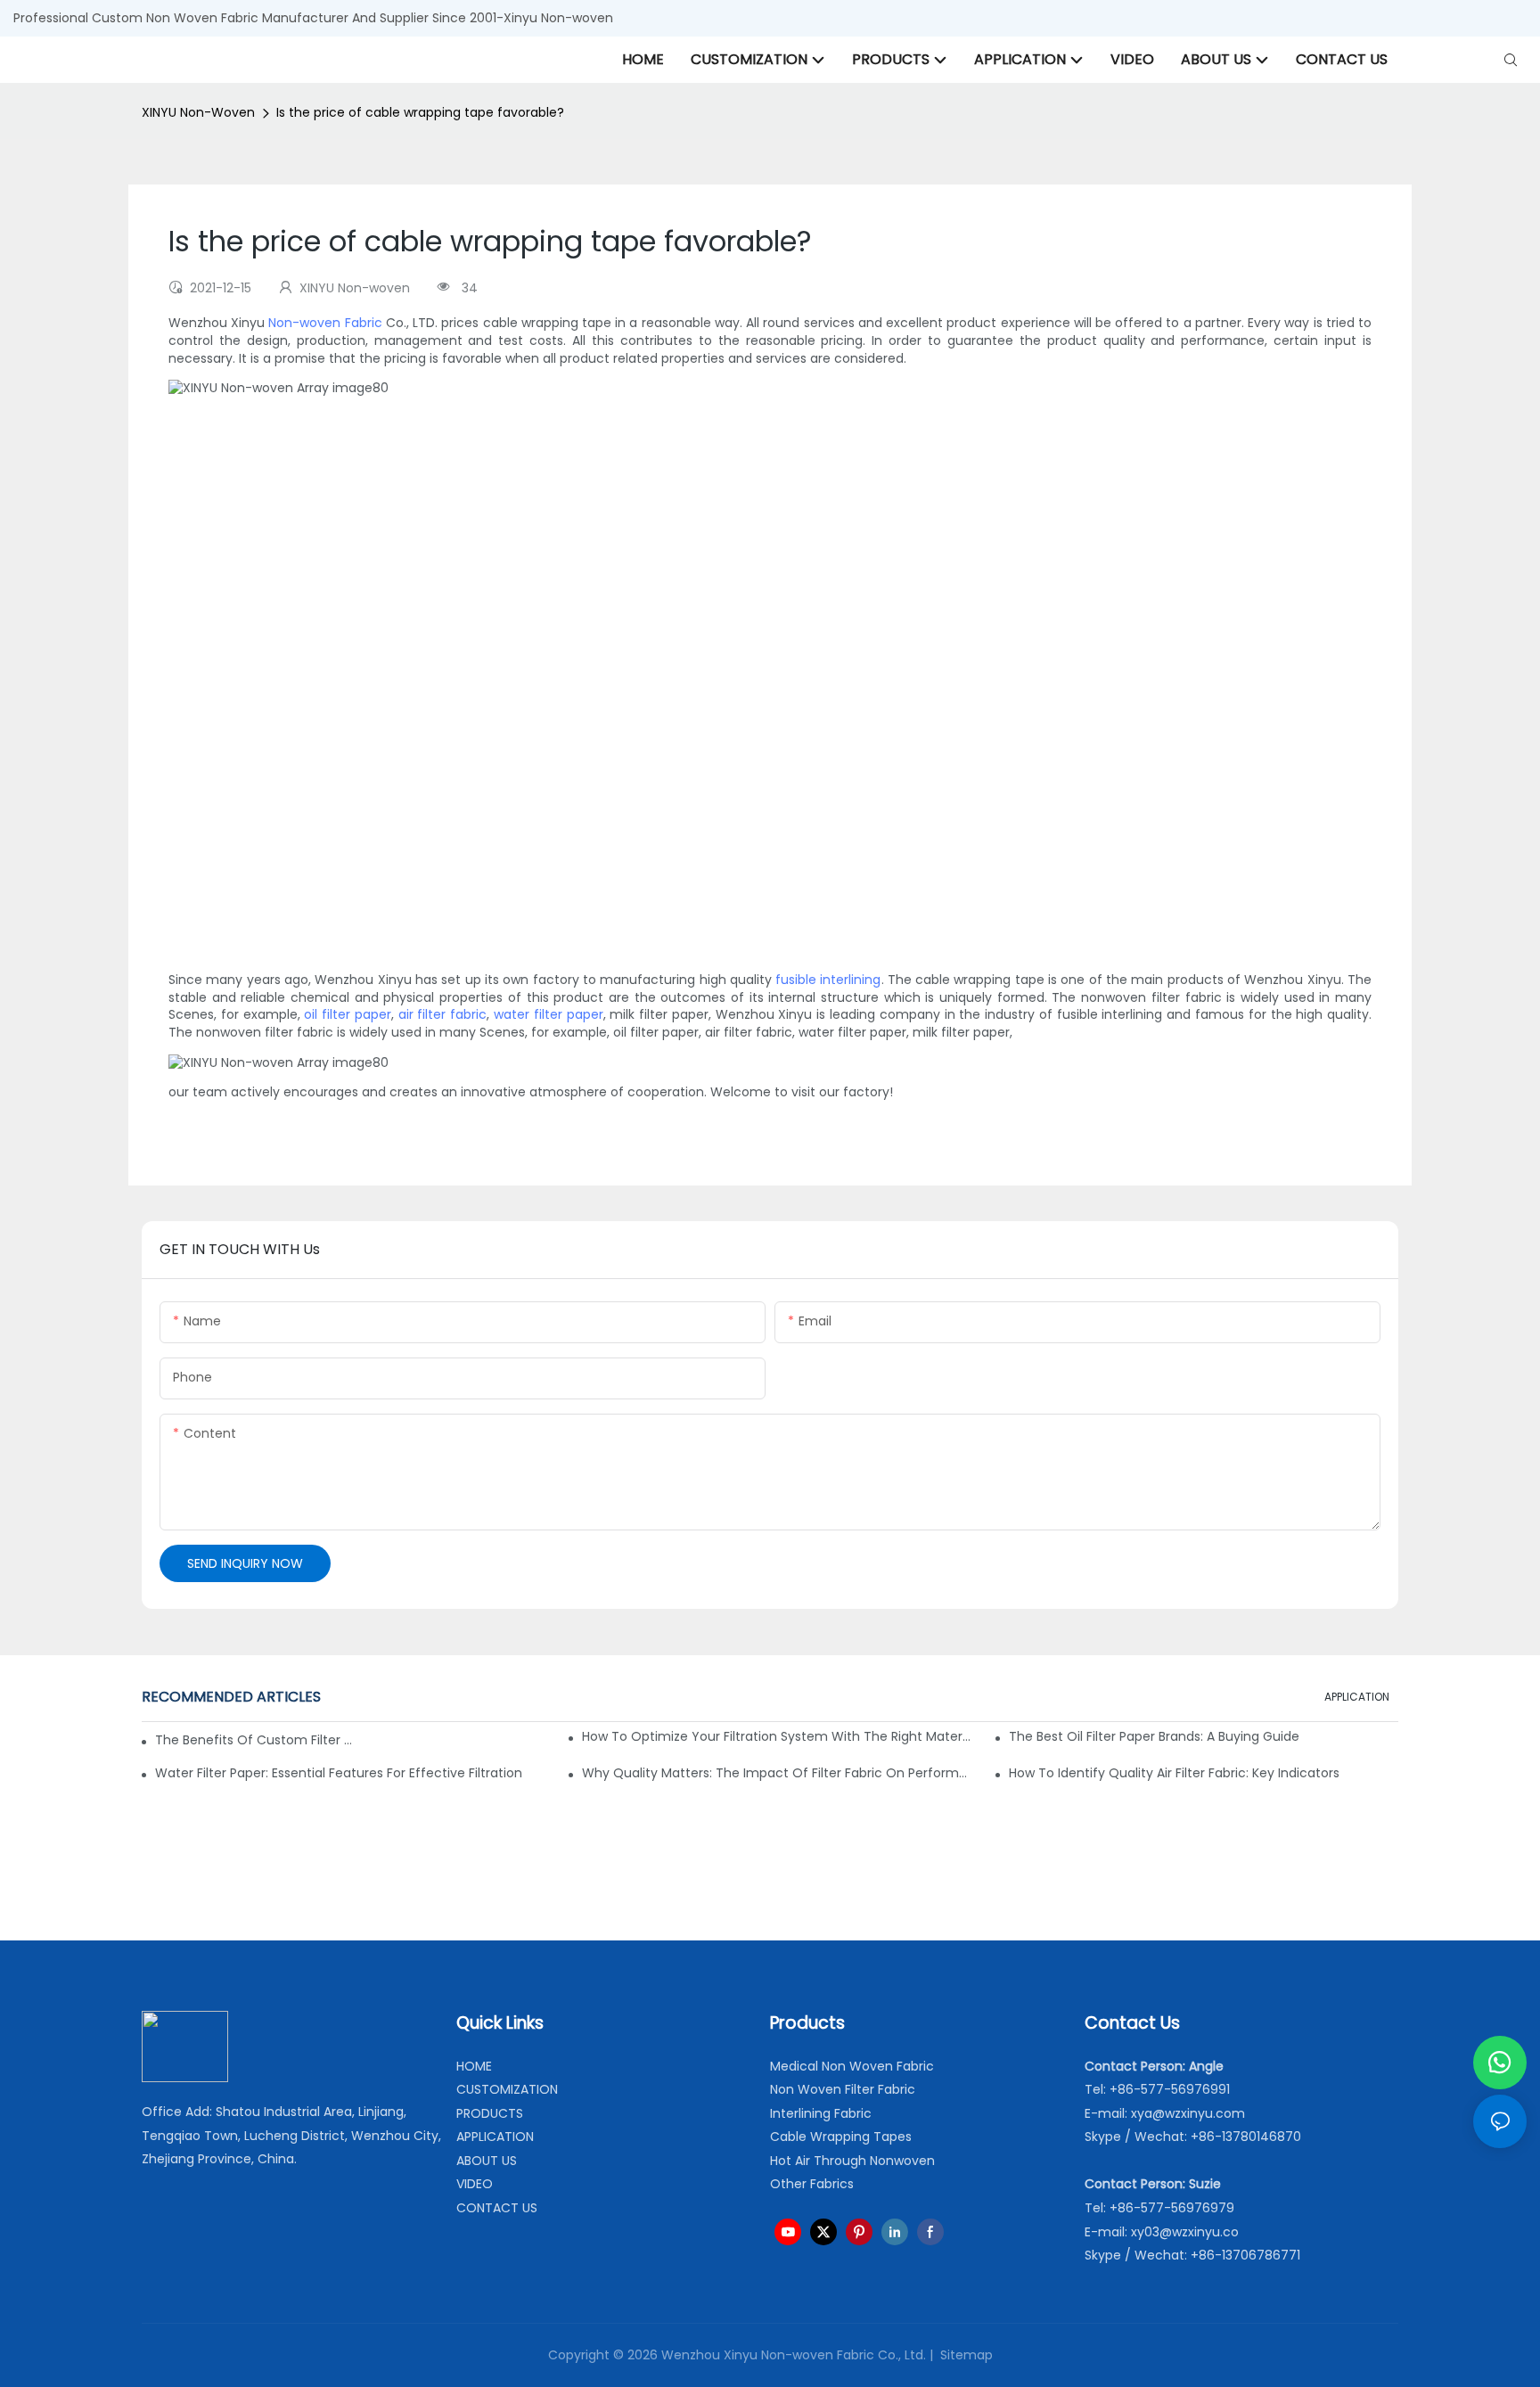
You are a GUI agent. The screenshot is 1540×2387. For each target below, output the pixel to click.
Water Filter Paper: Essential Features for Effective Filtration (339, 1773)
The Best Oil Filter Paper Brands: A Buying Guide (1154, 1736)
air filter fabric (443, 1014)
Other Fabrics (812, 2184)
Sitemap (965, 2355)
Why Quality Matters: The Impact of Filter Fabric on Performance (777, 1773)
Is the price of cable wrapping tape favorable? (420, 112)
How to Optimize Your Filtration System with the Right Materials (777, 1736)
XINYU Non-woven (198, 112)
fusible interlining (828, 980)
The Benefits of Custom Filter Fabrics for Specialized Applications (254, 1740)
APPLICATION (1357, 1697)
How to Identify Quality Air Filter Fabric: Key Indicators (1174, 1773)
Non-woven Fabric (325, 323)
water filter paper (549, 1014)
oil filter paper (348, 1014)
